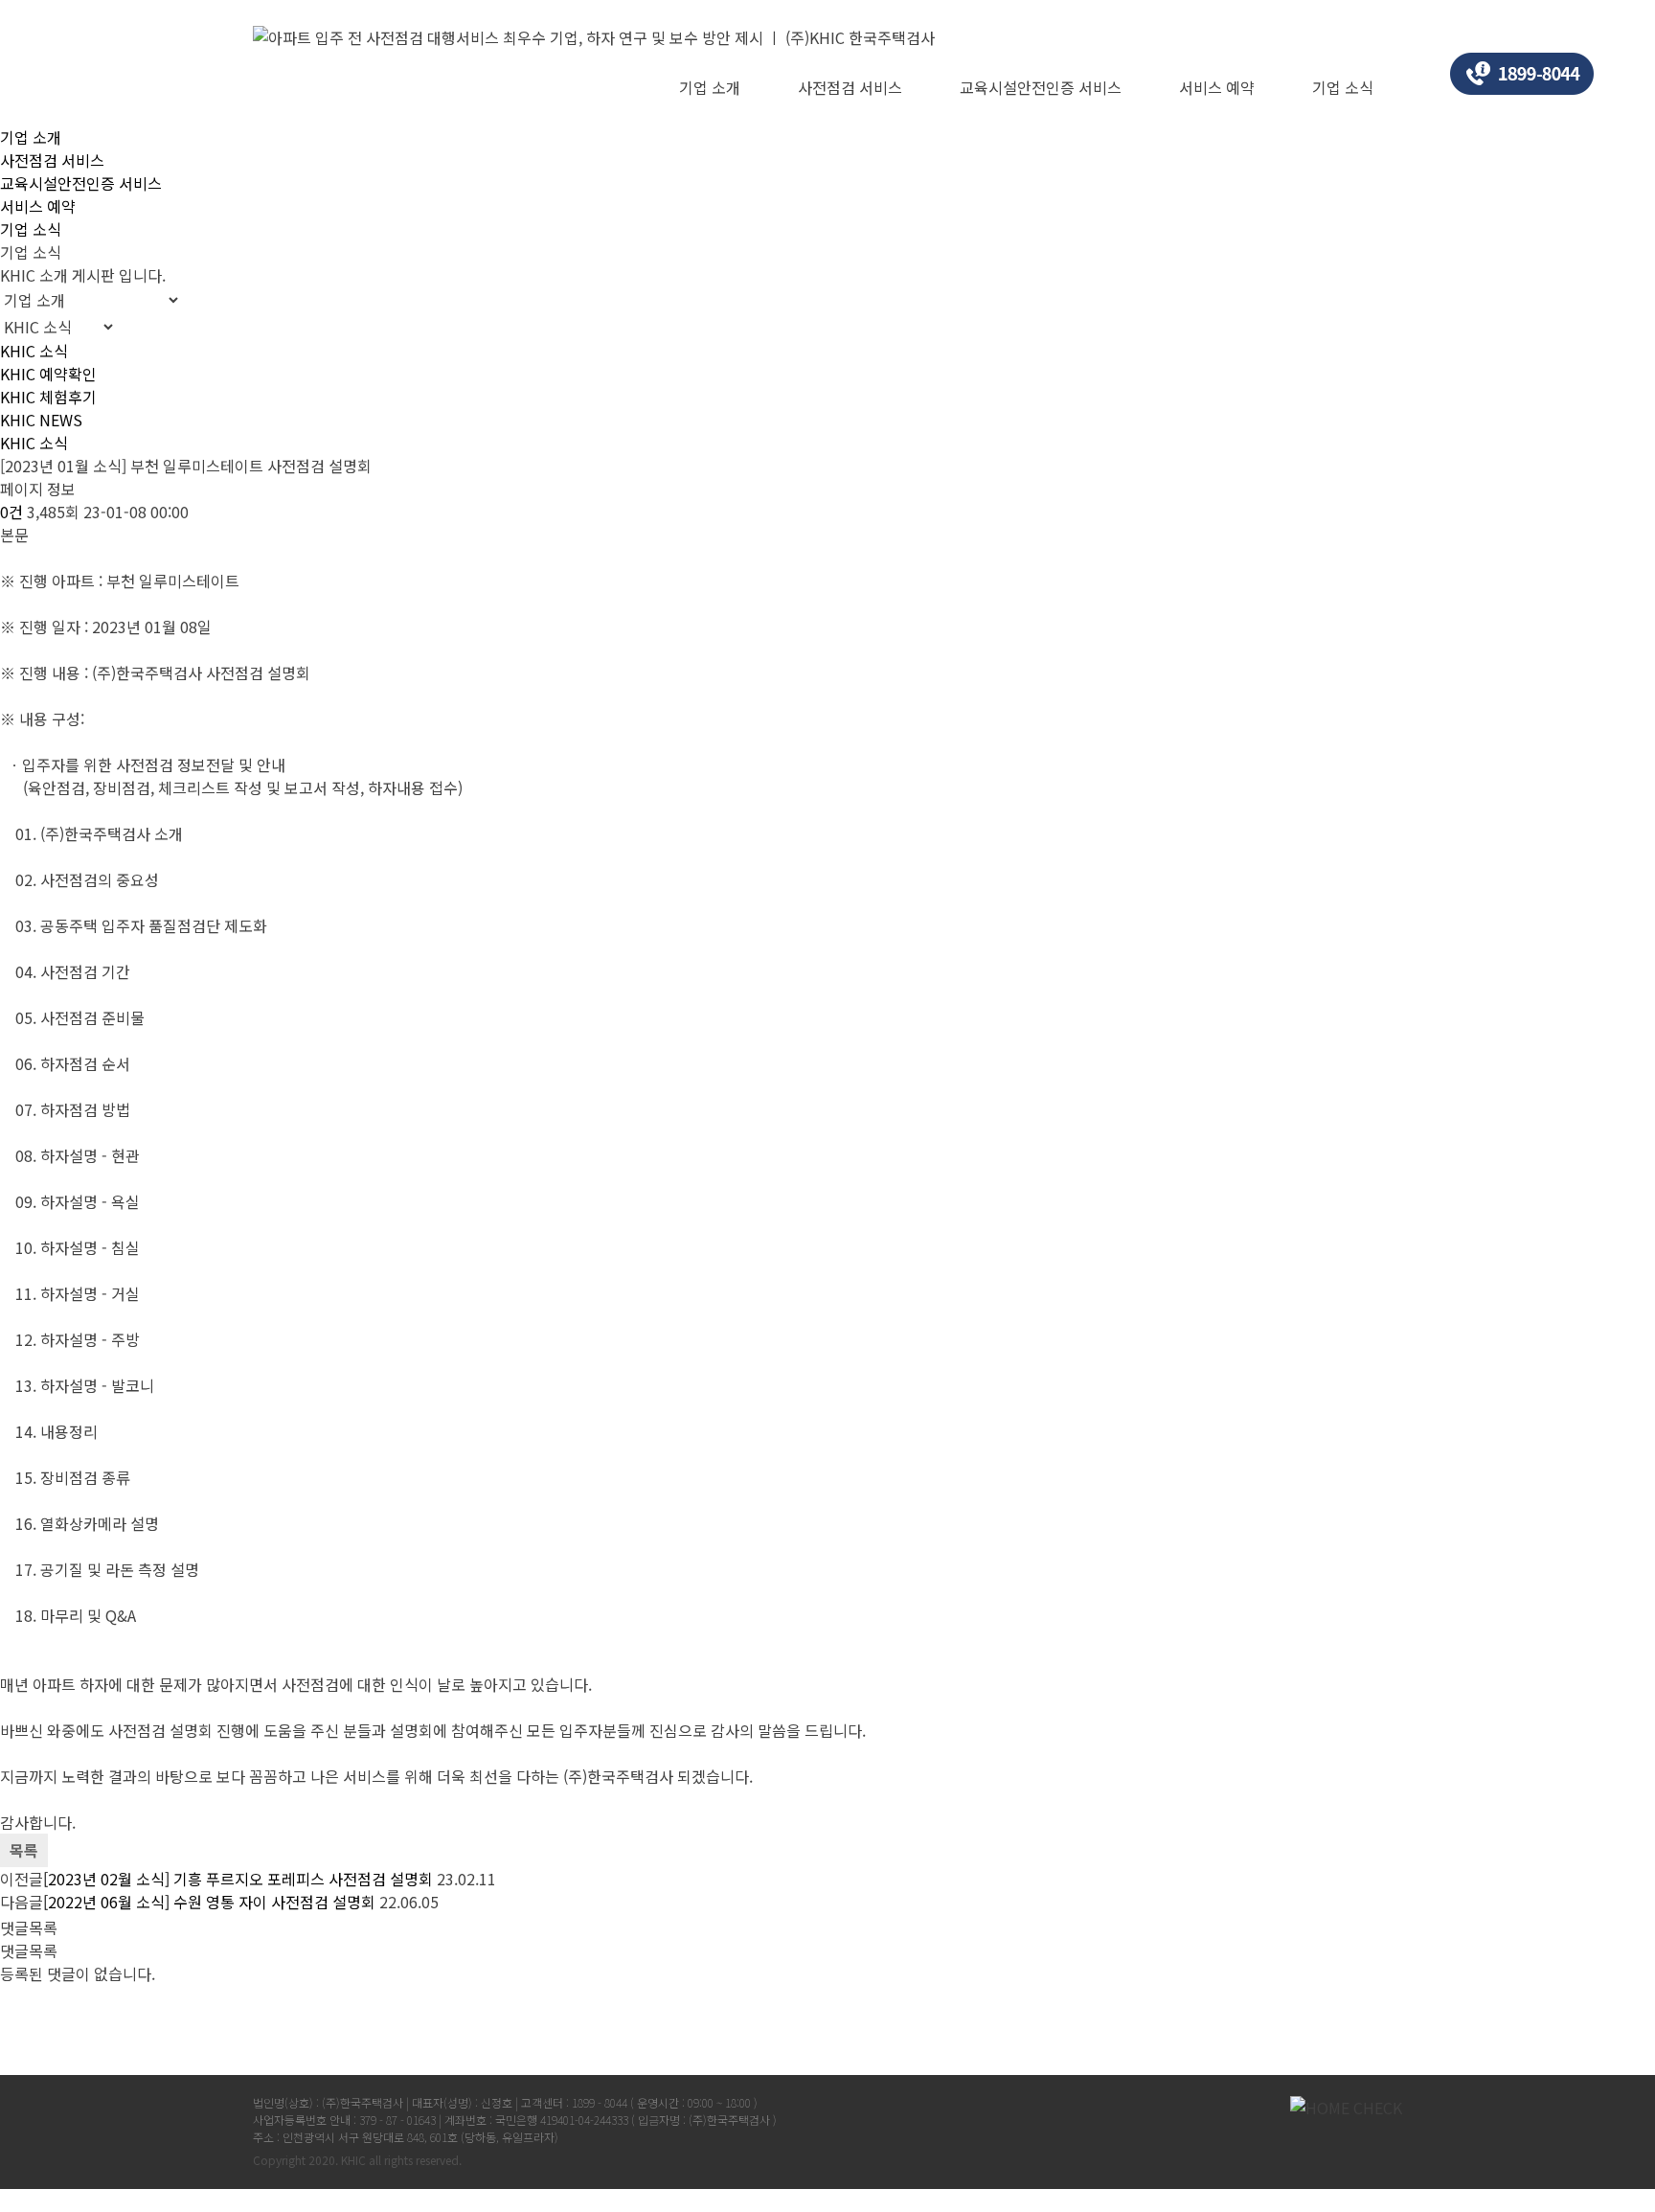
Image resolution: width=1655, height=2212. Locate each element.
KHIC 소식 (34, 351)
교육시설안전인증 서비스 (1041, 87)
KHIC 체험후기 (48, 397)
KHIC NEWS (41, 420)
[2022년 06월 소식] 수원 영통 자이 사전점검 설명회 (209, 1902)
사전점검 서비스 (850, 87)
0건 (11, 512)
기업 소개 (710, 87)
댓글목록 (29, 1927)
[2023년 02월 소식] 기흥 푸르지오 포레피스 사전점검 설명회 (238, 1879)
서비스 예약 (1217, 87)
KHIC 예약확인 (48, 374)
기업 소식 (1343, 87)
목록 (24, 1850)
